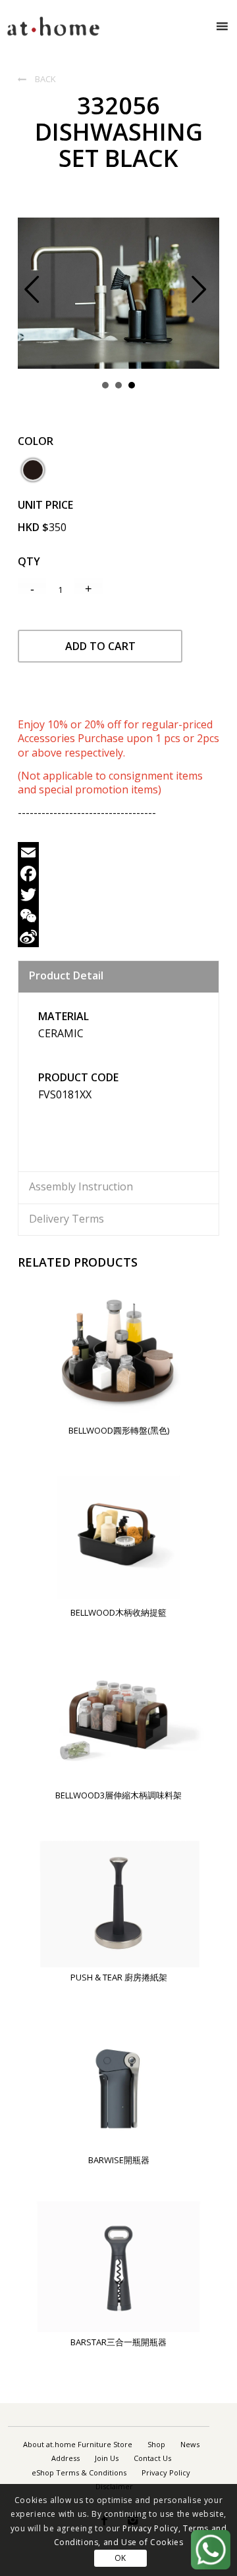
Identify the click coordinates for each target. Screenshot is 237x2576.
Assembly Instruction (81, 1186)
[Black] (33, 470)
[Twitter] (118, 895)
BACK (37, 79)
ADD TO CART (100, 646)
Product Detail (66, 975)
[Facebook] (118, 874)
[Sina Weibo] (118, 937)
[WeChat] (118, 916)
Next (209, 297)
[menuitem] (78, 2445)
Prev (42, 297)
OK (120, 2558)
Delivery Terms (66, 1219)
